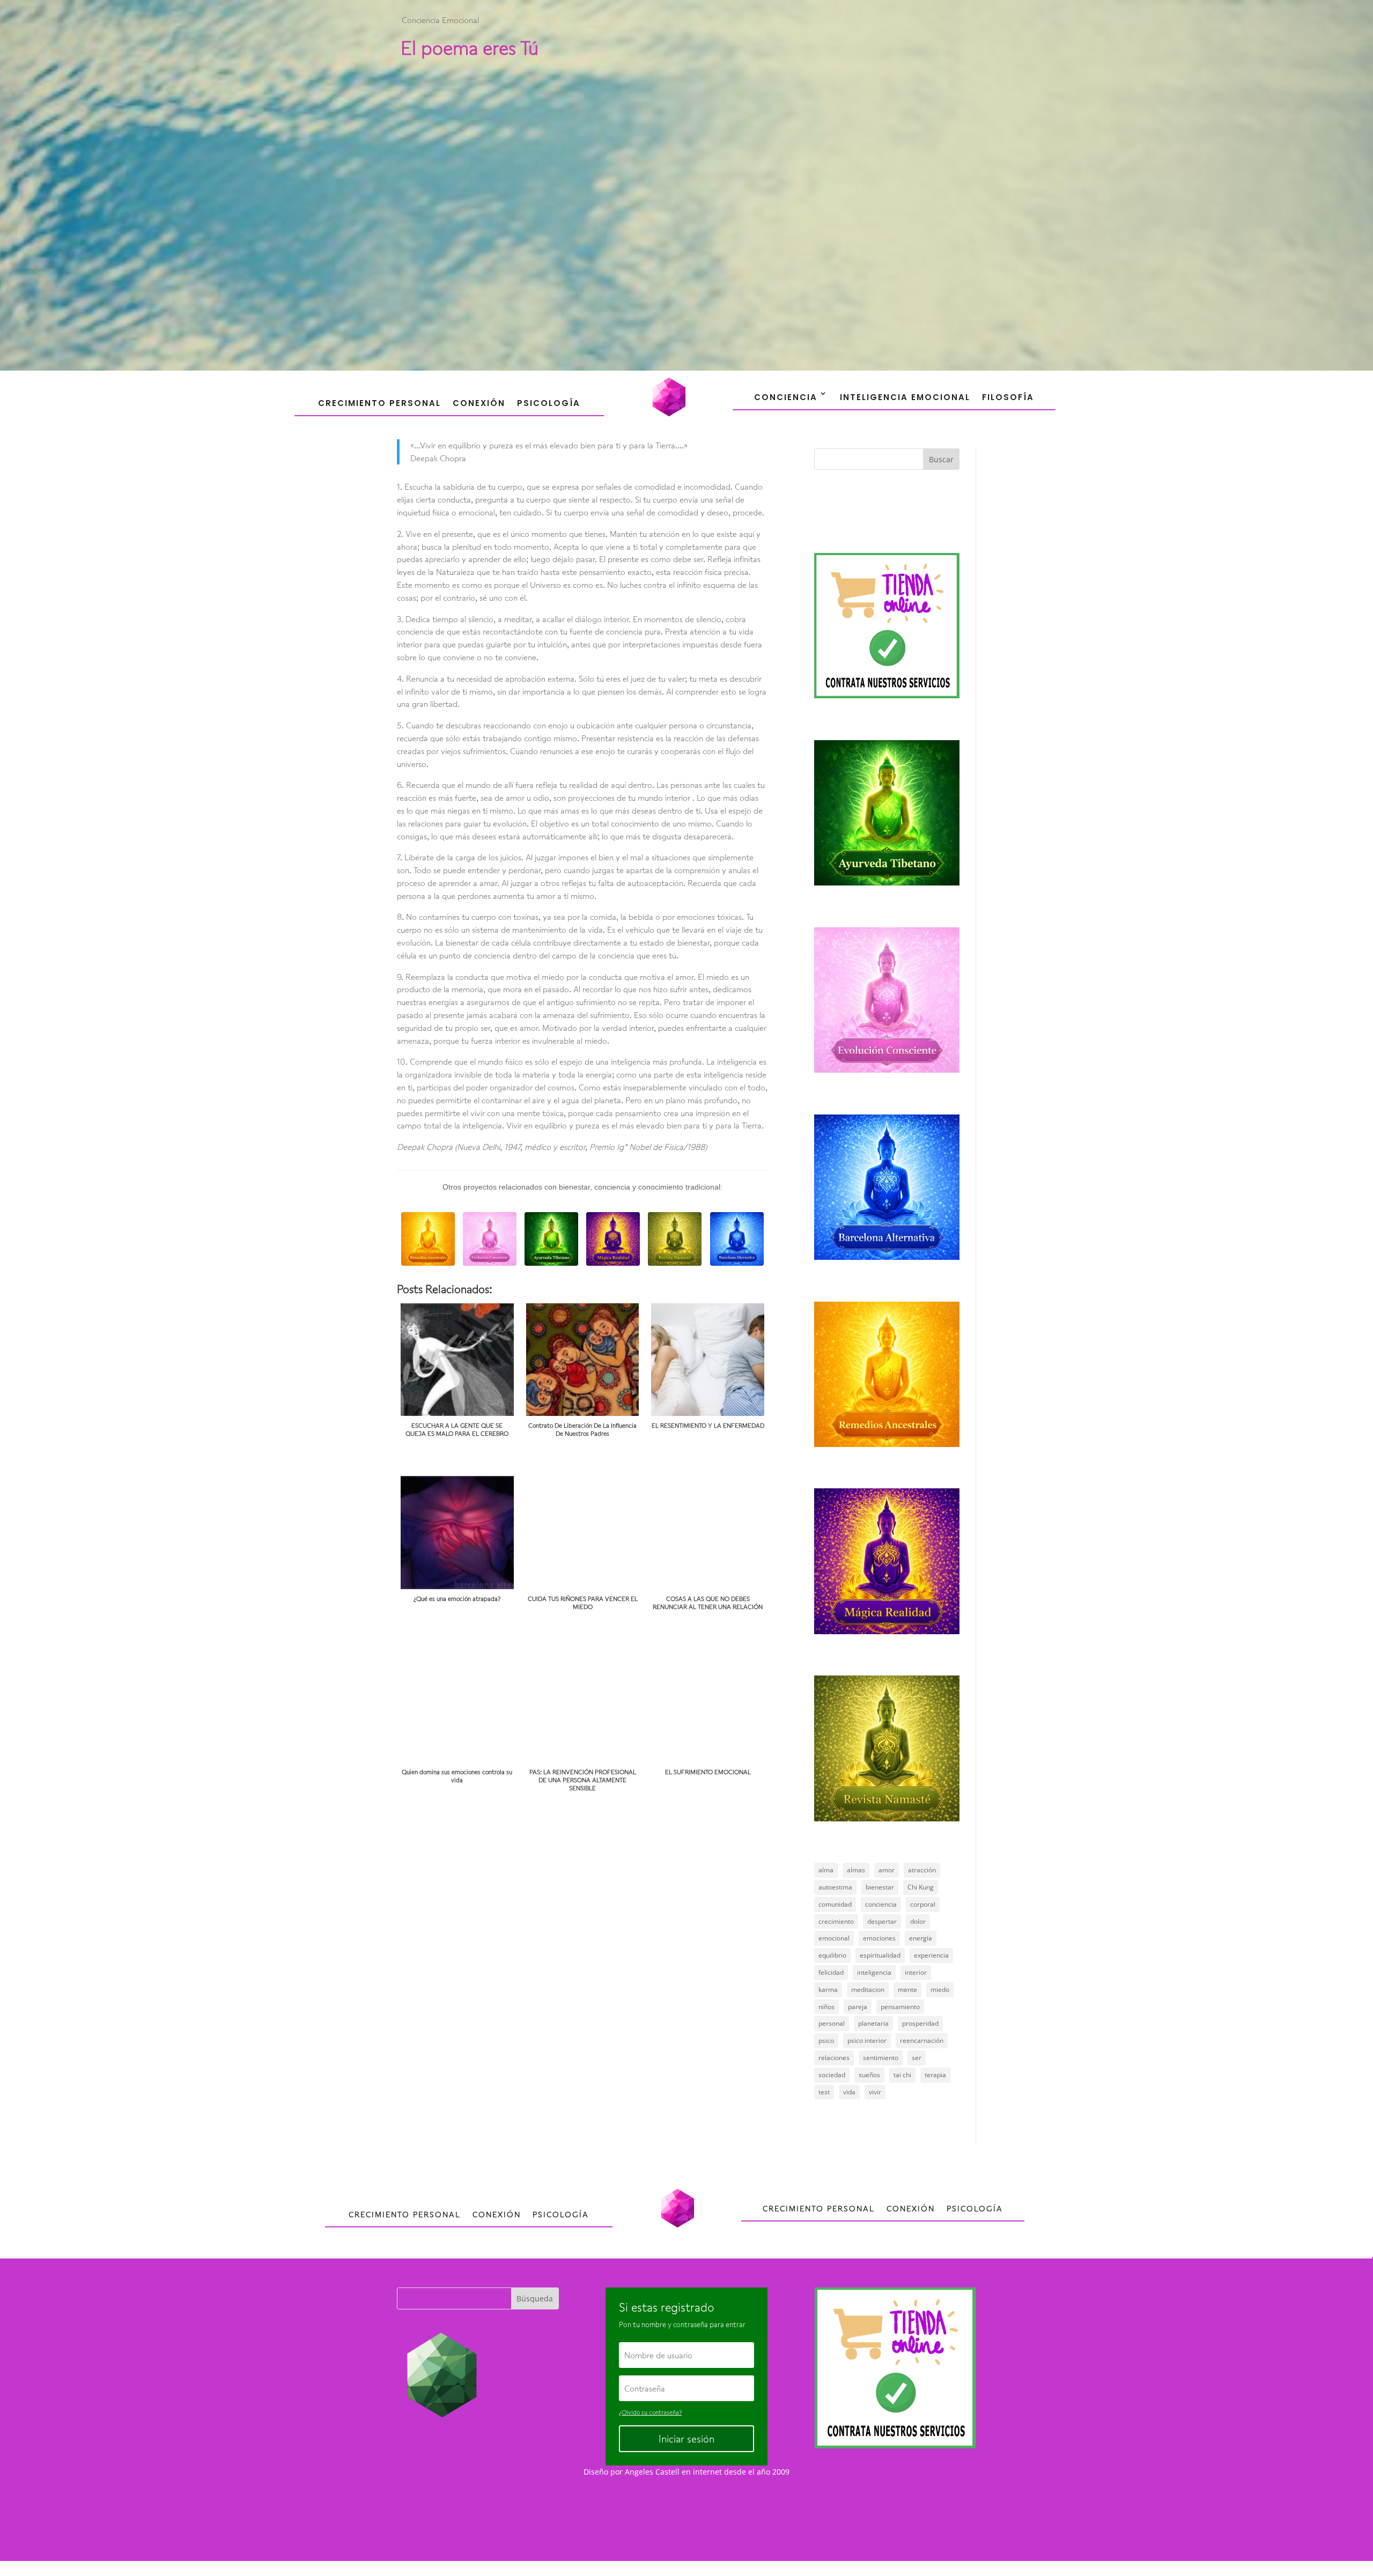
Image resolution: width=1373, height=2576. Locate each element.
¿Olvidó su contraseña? (650, 2412)
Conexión (479, 403)
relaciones (834, 2058)
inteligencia (874, 1972)
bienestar (880, 1887)
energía (921, 1938)
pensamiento (900, 2007)
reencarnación (922, 2040)
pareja (858, 2007)
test (824, 2092)
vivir (875, 2092)
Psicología (549, 403)
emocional (834, 1938)
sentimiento (881, 2058)
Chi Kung (921, 1887)
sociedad (832, 2075)
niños (826, 2007)
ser (917, 2058)
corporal (923, 1904)
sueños (869, 2075)
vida (849, 2092)
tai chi (902, 2075)
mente (907, 1990)
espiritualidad (880, 1955)
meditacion (868, 1990)
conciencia (881, 1904)
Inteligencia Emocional (905, 397)
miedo (940, 1990)
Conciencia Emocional (440, 20)
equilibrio (832, 1955)
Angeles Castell (652, 2472)
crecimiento (836, 1921)
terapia (935, 2075)
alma (826, 1870)
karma (828, 1990)
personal (832, 2023)
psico (826, 2040)
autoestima (835, 1887)
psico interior (867, 2040)
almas (856, 1870)
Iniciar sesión (686, 2439)
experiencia (931, 1955)
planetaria (873, 2023)
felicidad (831, 1972)
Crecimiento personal (379, 403)
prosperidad (920, 2023)
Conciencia (786, 397)
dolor (918, 1921)
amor (887, 1870)
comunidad (835, 1904)
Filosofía (1008, 397)
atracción (922, 1870)
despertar (882, 1921)
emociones (879, 1938)
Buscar (941, 459)
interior (916, 1972)
